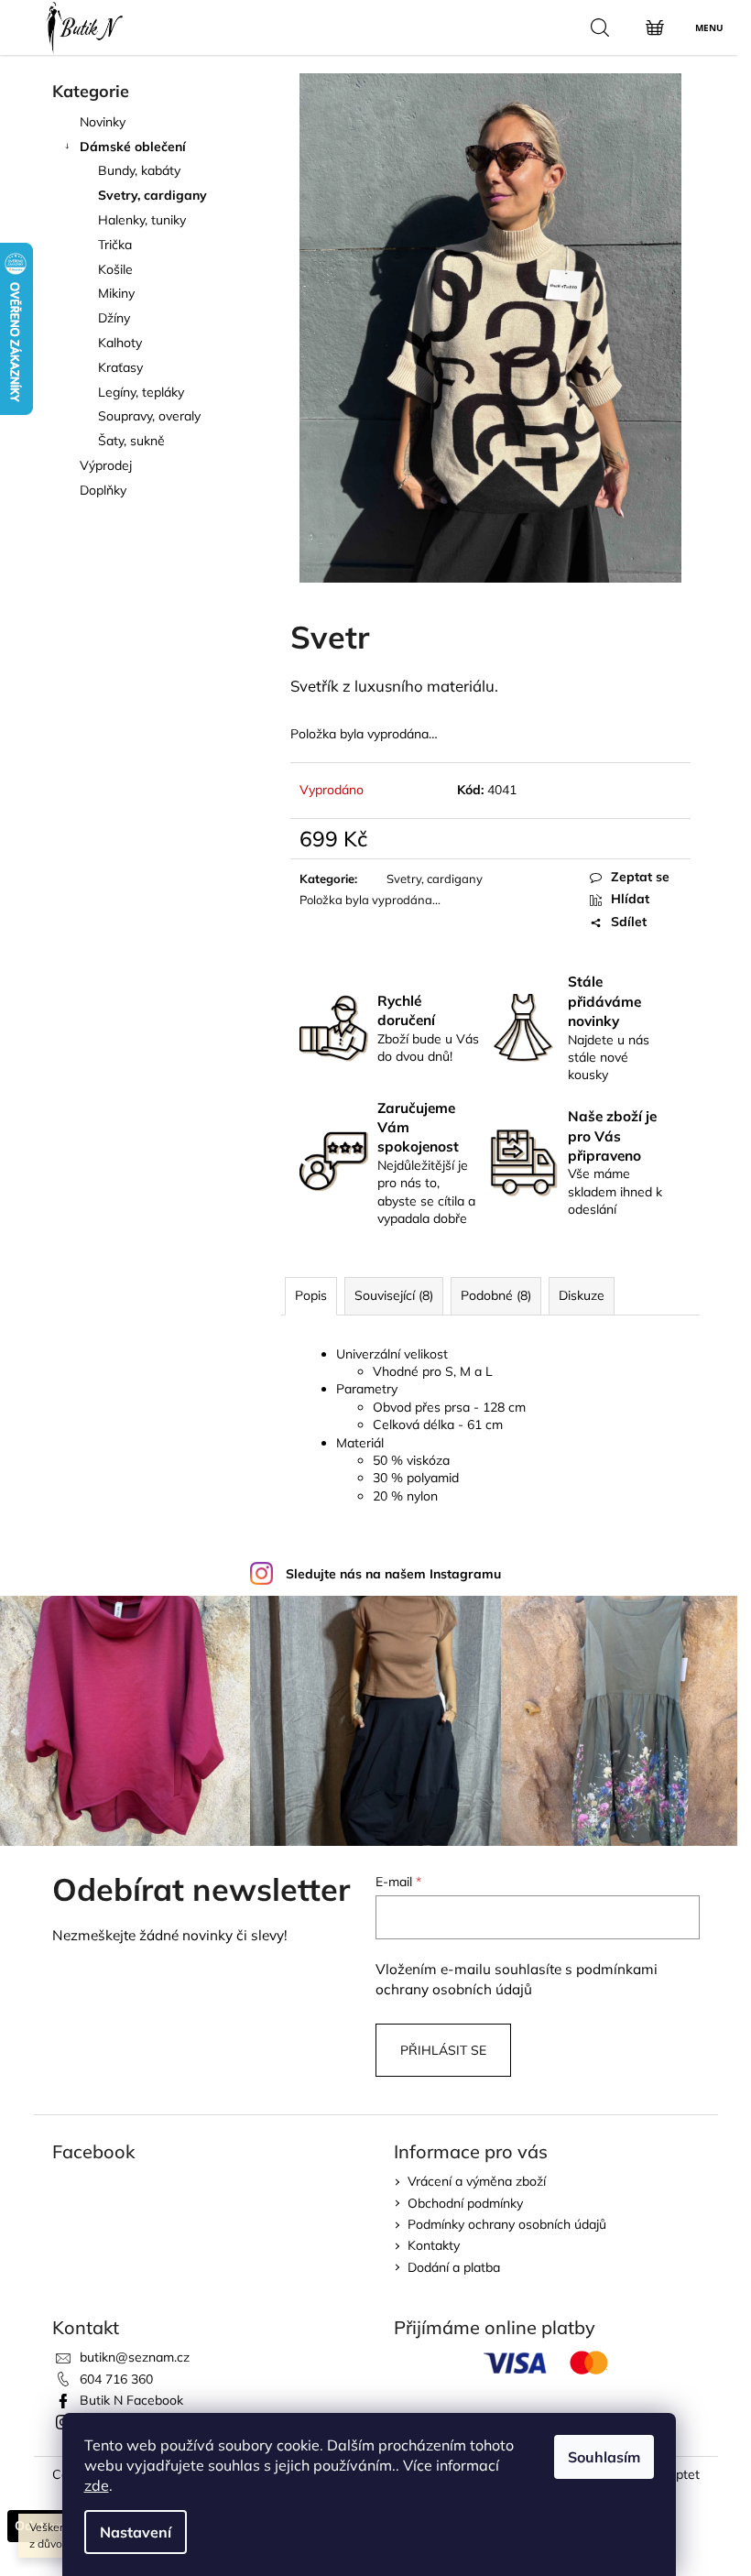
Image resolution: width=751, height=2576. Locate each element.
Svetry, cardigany (152, 195)
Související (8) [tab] (394, 1295)
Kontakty (434, 2245)
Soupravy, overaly (149, 416)
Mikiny (116, 293)
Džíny (114, 318)
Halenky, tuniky (142, 220)
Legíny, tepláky (141, 392)
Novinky (103, 122)
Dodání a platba (454, 2267)
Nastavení (136, 2532)
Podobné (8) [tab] (496, 1295)
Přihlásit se (443, 2050)
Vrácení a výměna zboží (477, 2181)
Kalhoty (120, 343)
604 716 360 (116, 2379)
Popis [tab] (311, 1295)
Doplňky (103, 490)
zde (97, 2485)
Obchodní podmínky (465, 2203)
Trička (115, 245)
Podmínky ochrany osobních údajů (507, 2224)
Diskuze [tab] (582, 1295)
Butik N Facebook (131, 2400)
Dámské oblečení (133, 147)
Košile (115, 269)
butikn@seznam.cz (135, 2357)
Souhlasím (604, 2457)
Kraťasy (120, 367)
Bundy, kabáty (139, 170)
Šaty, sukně (131, 441)
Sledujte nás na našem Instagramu (393, 1574)
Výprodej (106, 465)
